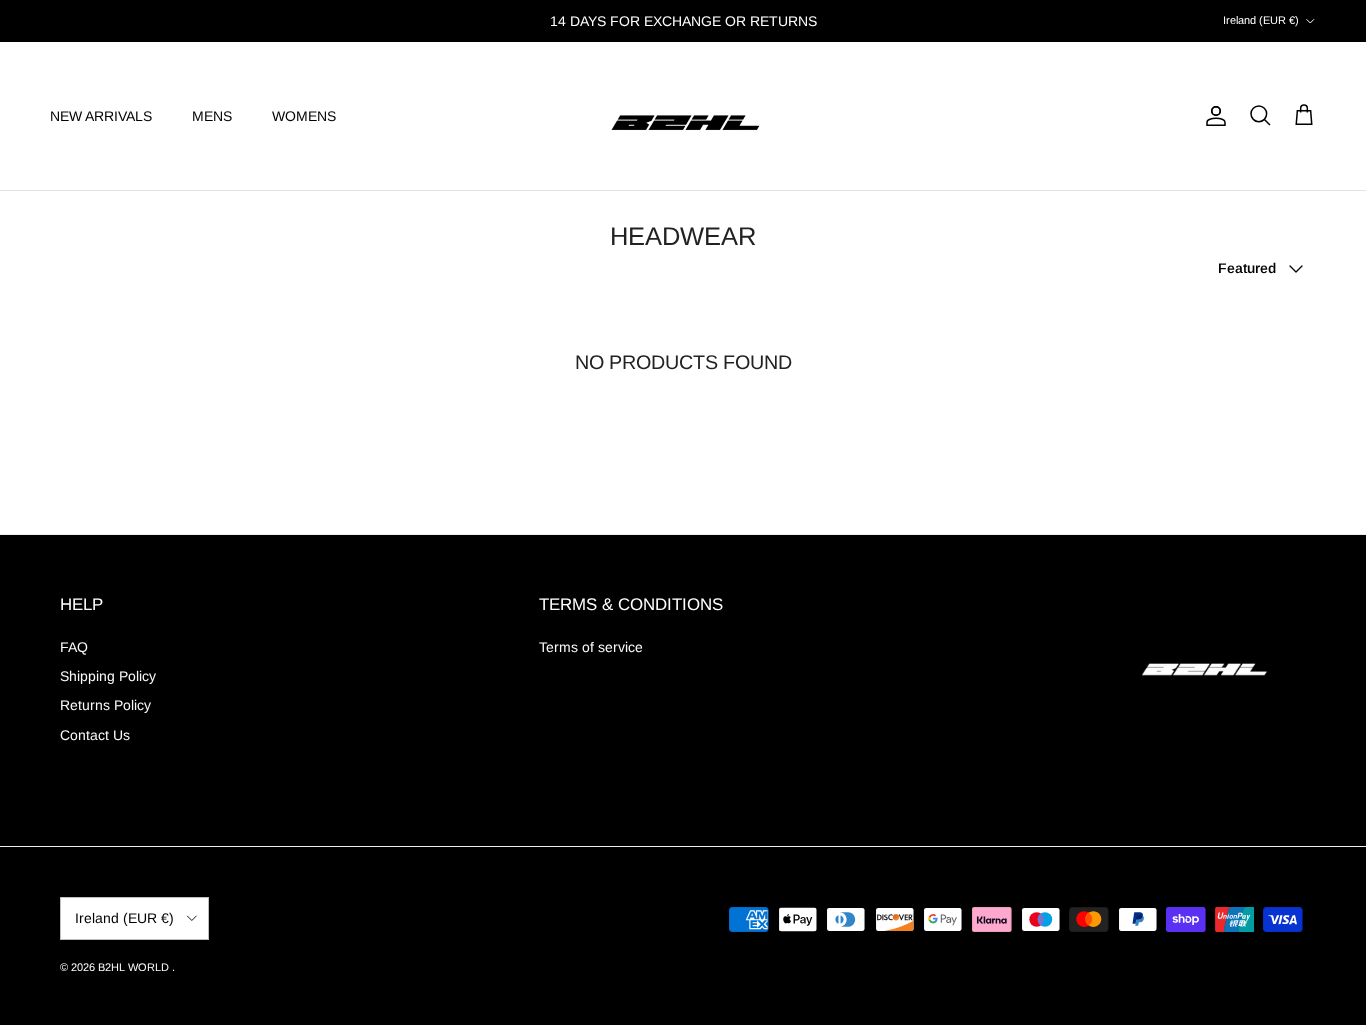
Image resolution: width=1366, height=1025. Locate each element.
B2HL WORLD (135, 967)
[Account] (1212, 116)
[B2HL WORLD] (683, 116)
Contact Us (95, 735)
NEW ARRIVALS (101, 115)
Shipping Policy (108, 676)
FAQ (74, 647)
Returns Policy (105, 705)
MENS (212, 115)
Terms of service (591, 647)
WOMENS (304, 115)
